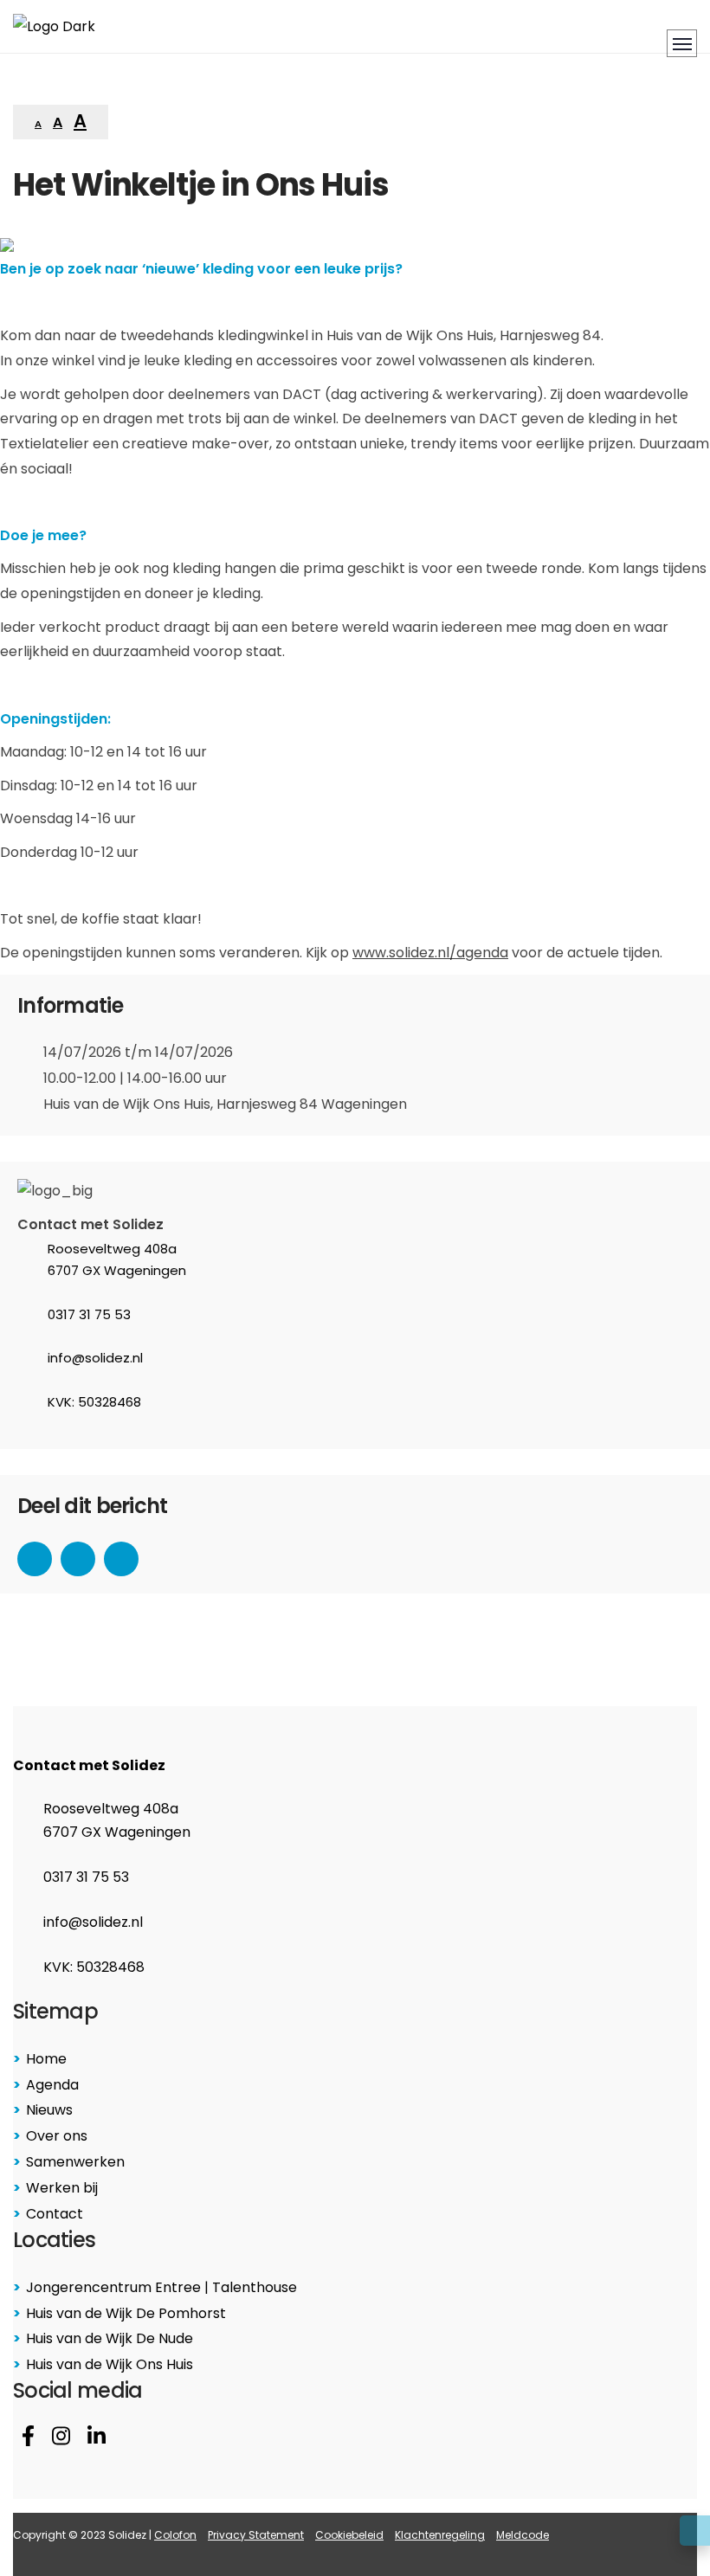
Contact (55, 2214)
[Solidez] (54, 26)
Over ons (57, 2136)
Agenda (52, 2085)
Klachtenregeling (440, 2535)
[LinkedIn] (78, 1559)
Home (46, 2059)
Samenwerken (75, 2162)
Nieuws (49, 2110)
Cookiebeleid (349, 2535)
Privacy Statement (256, 2535)
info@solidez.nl (95, 1358)
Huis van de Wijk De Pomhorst (126, 2313)
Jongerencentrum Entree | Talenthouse (161, 2287)
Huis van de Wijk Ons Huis (110, 2364)
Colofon (175, 2535)
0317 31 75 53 (89, 1314)
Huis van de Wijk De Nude (110, 2338)
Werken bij (62, 2188)
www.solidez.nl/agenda (430, 953)
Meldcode (523, 2535)
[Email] (121, 1559)
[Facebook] (35, 1559)
